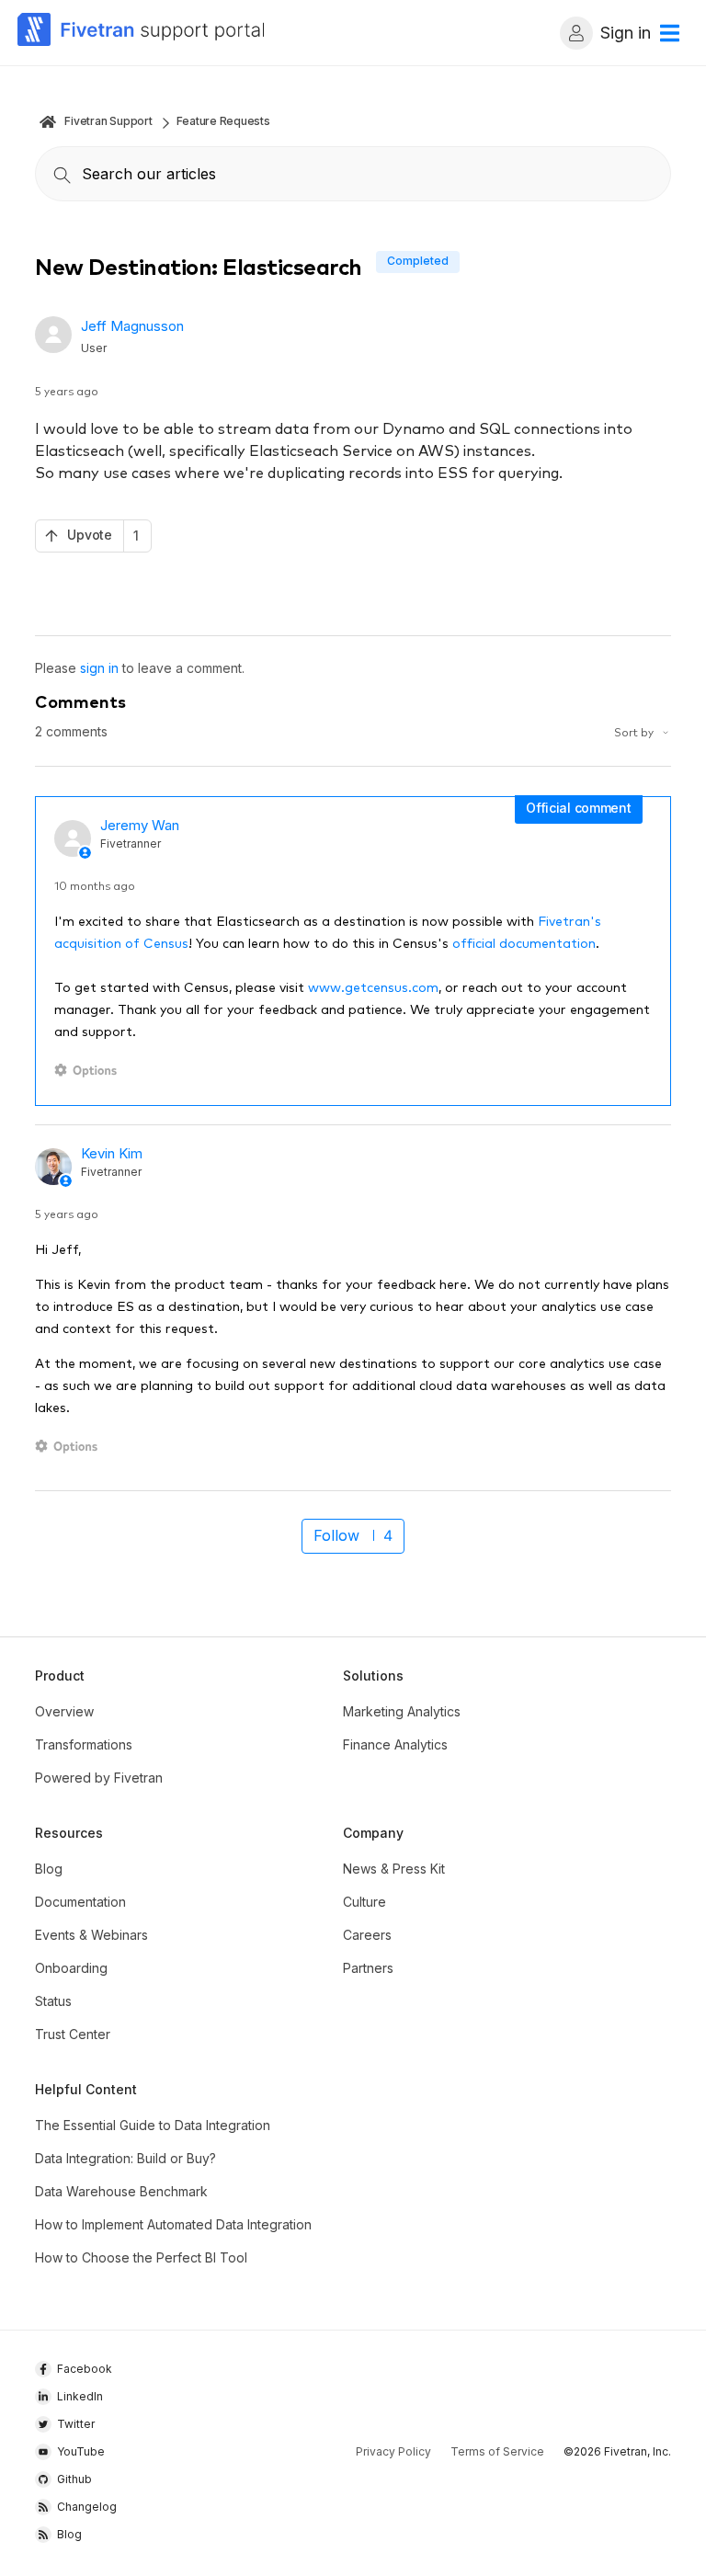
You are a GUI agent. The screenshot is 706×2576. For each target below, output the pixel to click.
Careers (367, 1935)
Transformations (84, 1744)
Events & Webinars (91, 1935)
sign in (99, 668)
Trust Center (73, 2034)
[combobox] (353, 174)
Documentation (80, 1902)
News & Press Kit (394, 1869)
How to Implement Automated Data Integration (173, 2224)
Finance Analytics (395, 1744)
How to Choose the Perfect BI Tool (141, 2257)
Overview (64, 1711)
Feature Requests (223, 121)
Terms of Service (497, 2451)
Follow (336, 1535)
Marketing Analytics (402, 1711)
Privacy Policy (393, 2451)
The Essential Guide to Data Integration (153, 2125)
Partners (368, 1968)
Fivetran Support (108, 121)
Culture (364, 1902)
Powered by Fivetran (99, 1778)
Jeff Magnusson (132, 326)
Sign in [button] (626, 33)
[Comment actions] (89, 1071)
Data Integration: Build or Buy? (125, 2158)
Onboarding (71, 1968)
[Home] (142, 33)
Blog (49, 1869)
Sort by (635, 731)
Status (53, 2001)
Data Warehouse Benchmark (121, 2191)
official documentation (524, 942)
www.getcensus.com (373, 986)
